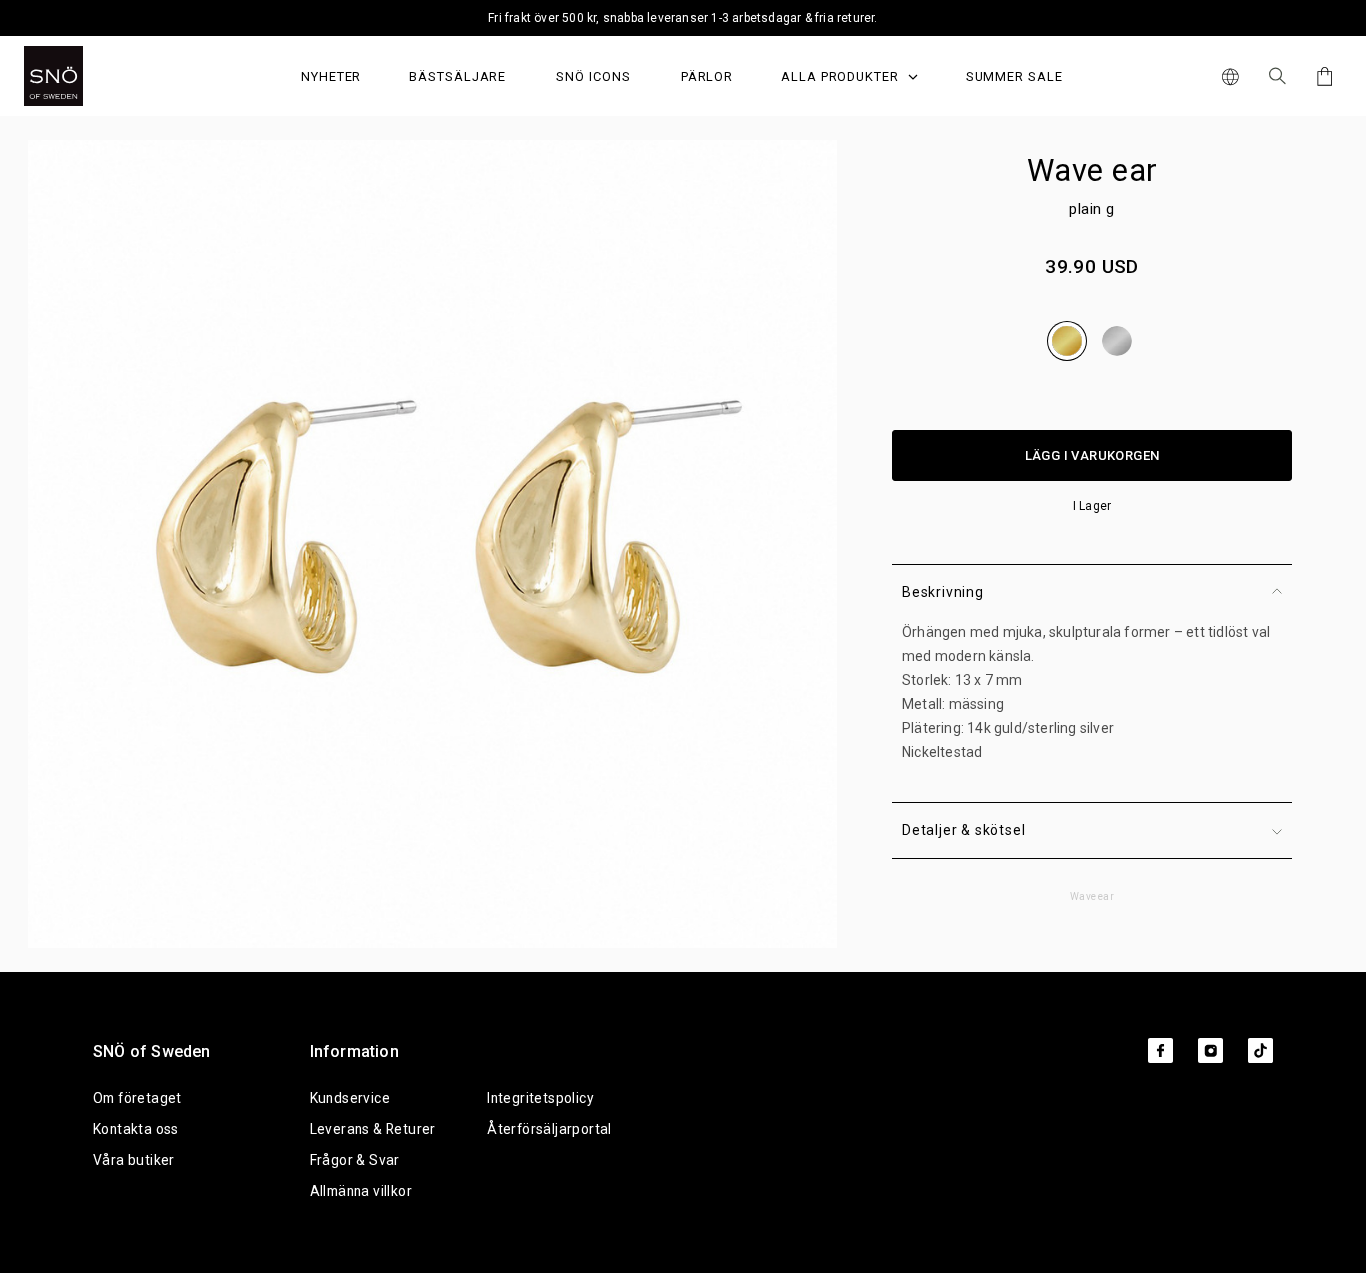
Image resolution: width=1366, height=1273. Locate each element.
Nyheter (331, 76)
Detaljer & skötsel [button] (963, 830)
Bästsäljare (457, 76)
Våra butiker (134, 1160)
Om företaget (137, 1098)
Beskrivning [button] (943, 592)
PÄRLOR (707, 76)
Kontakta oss (136, 1129)
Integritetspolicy (540, 1098)
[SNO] (91, 76)
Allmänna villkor (361, 1191)
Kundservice (350, 1098)
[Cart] (1321, 76)
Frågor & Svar (355, 1160)
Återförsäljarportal (549, 1129)
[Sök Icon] (1277, 76)
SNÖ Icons (593, 76)
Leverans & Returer (373, 1129)
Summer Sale (1014, 76)
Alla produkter (842, 76)
